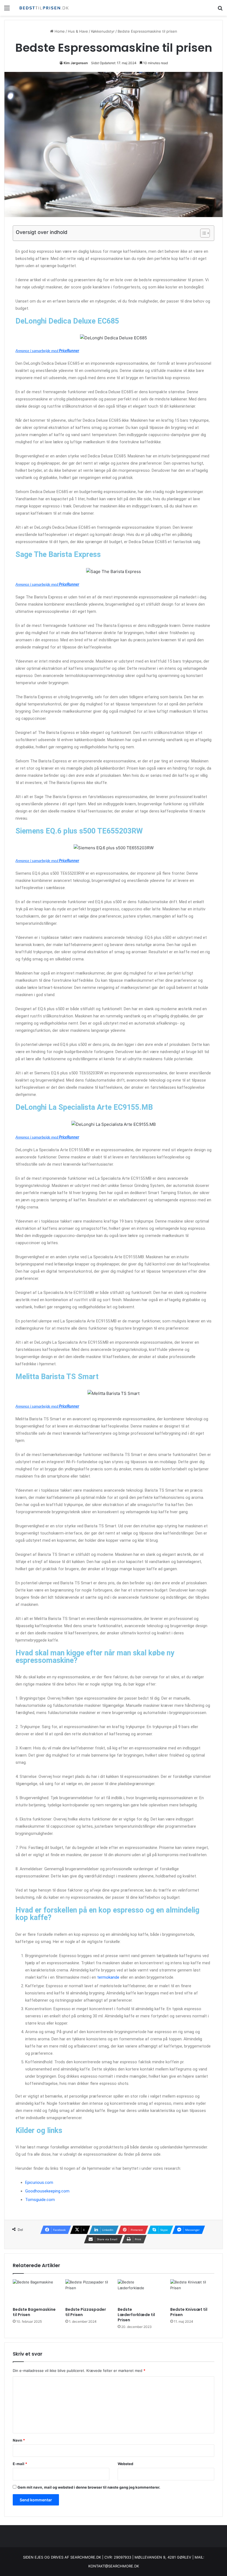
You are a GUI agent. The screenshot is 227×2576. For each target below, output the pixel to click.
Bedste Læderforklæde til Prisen (136, 2315)
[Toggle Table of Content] (202, 233)
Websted (125, 2464)
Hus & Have (78, 31)
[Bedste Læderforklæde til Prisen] (140, 2292)
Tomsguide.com (40, 2200)
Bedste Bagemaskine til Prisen (34, 2312)
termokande (108, 1977)
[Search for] (220, 10)
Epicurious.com (39, 2182)
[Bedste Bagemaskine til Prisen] (35, 2292)
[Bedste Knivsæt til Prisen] (192, 2292)
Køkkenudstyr (103, 31)
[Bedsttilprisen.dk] (44, 8)
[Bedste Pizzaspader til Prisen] (87, 2292)
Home (59, 31)
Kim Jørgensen (76, 63)
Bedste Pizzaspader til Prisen (86, 2312)
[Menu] (7, 10)
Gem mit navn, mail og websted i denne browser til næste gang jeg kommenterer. (89, 2487)
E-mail (20, 2464)
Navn (19, 2440)
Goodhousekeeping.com (47, 2191)
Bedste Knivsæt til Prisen (189, 2312)
